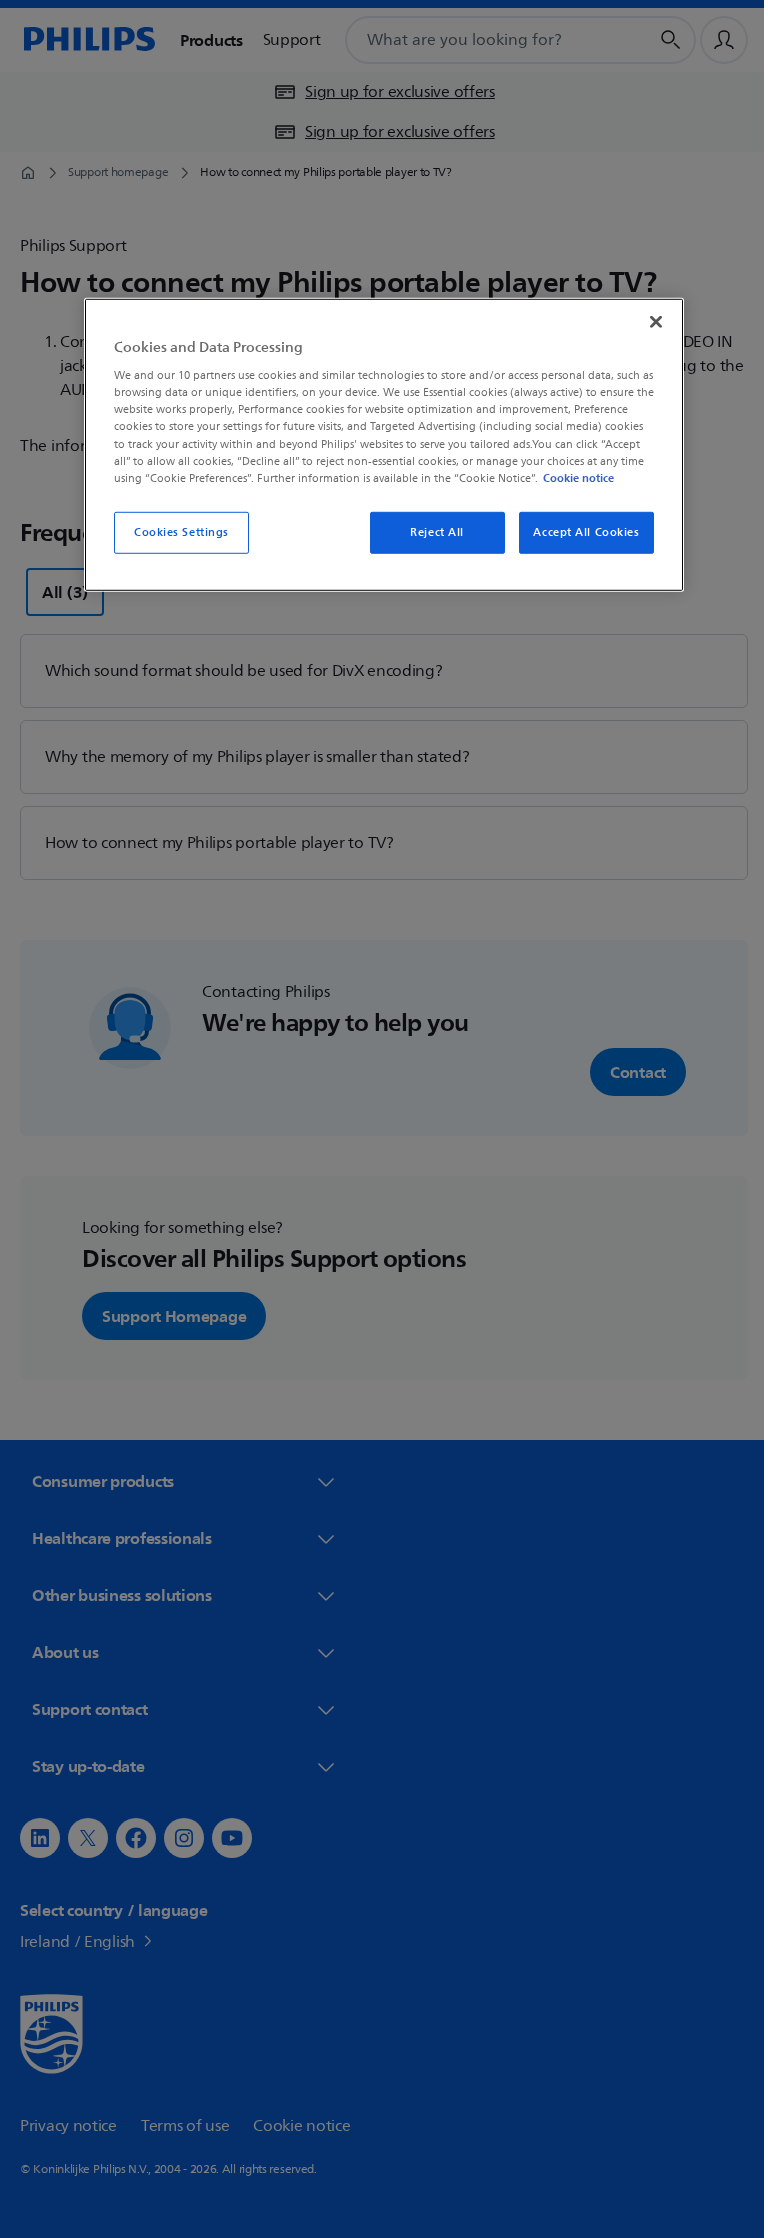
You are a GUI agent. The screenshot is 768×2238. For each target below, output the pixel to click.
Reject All (430, 532)
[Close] (649, 321)
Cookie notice (571, 477)
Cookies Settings (173, 532)
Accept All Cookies (579, 532)
